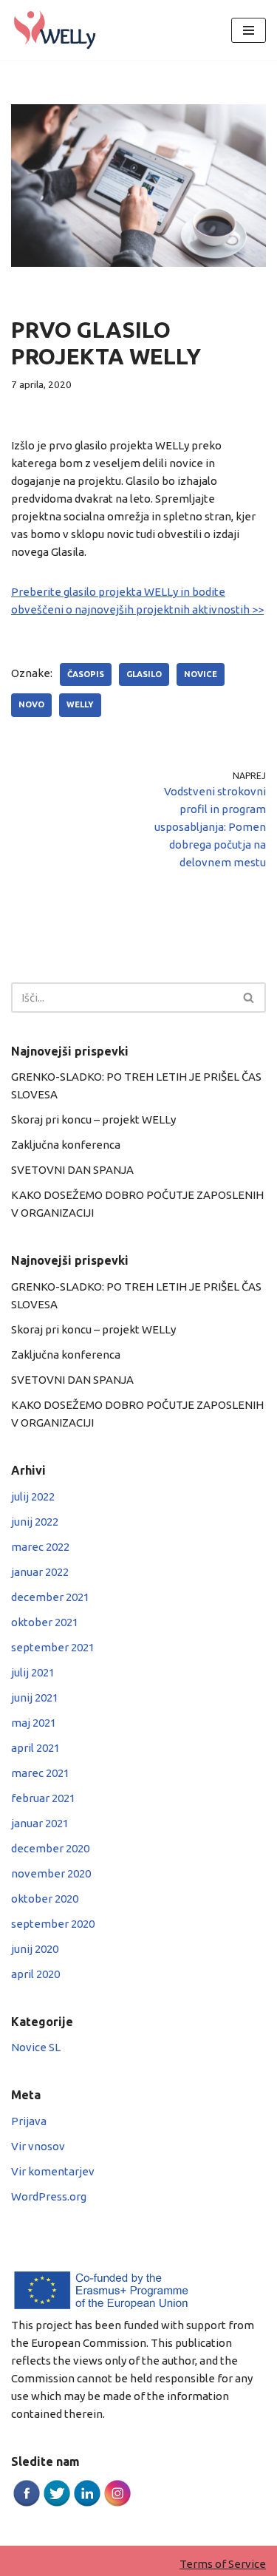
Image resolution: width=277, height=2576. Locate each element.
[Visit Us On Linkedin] (87, 2504)
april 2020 (35, 1974)
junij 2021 (35, 1697)
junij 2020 (35, 1949)
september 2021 (53, 1647)
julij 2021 (33, 1672)
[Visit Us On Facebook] (26, 2504)
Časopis (86, 674)
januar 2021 (40, 1823)
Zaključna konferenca (66, 1145)
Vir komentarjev (53, 2171)
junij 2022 (35, 1522)
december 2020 (50, 1848)
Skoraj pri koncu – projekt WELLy (93, 1119)
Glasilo (144, 674)
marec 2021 (40, 1773)
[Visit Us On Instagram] (117, 2504)
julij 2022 (33, 1496)
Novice (201, 674)
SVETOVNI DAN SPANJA (72, 1170)
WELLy (80, 704)
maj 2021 (34, 1723)
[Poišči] (249, 998)
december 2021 (50, 1597)
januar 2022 (40, 1572)
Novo (31, 704)
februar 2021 (43, 1798)
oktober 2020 (45, 1899)
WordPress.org (49, 2196)
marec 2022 (40, 1547)
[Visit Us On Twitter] (57, 2504)
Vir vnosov (38, 2146)
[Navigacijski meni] (249, 30)
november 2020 (51, 1873)
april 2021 (35, 1748)
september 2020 (53, 1924)
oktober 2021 (45, 1622)
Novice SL (36, 2047)
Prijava (29, 2121)
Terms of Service (223, 2564)
